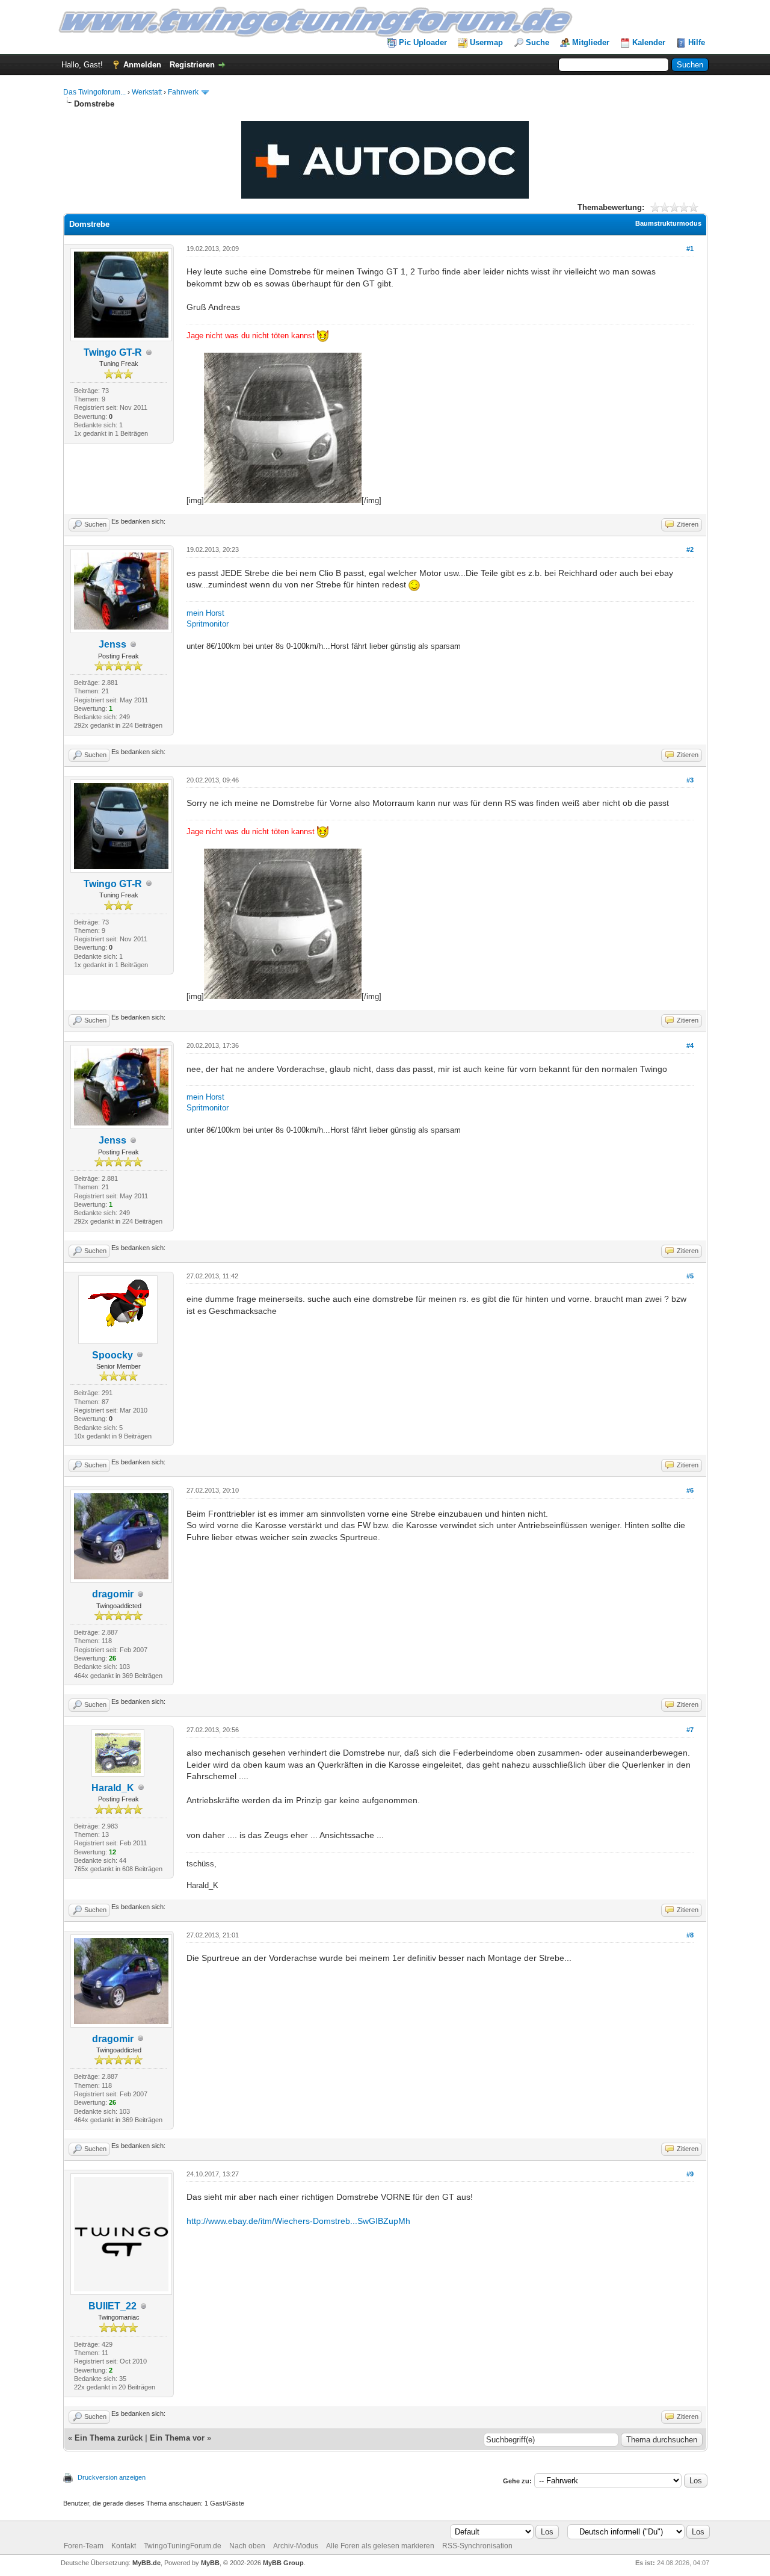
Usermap (486, 42)
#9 (690, 2174)
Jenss (112, 644)
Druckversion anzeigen (112, 2477)
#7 (690, 1730)
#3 (690, 780)
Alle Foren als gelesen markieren (380, 2546)
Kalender (649, 42)
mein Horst (205, 613)
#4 (690, 1045)
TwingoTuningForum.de (183, 2546)
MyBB (210, 2563)
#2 (690, 550)
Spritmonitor (208, 624)
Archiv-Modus (296, 2546)
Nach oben (247, 2546)
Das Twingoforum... (94, 92)
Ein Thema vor (177, 2438)
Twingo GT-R (113, 352)
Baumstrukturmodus (668, 223)
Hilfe (697, 42)
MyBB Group (283, 2563)
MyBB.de (146, 2563)
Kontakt (124, 2546)
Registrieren (192, 65)
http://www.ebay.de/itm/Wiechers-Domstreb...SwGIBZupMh (298, 2221)
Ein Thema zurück (109, 2438)
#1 (690, 249)
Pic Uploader (423, 42)
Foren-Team (84, 2546)
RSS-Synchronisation (477, 2546)
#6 (690, 1490)
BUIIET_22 (112, 2306)
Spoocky (112, 1355)
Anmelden (142, 65)
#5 (690, 1276)
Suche (537, 42)
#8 (690, 1935)
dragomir (113, 1594)
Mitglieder (591, 42)
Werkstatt (147, 92)
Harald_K (113, 1788)
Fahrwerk (183, 92)
